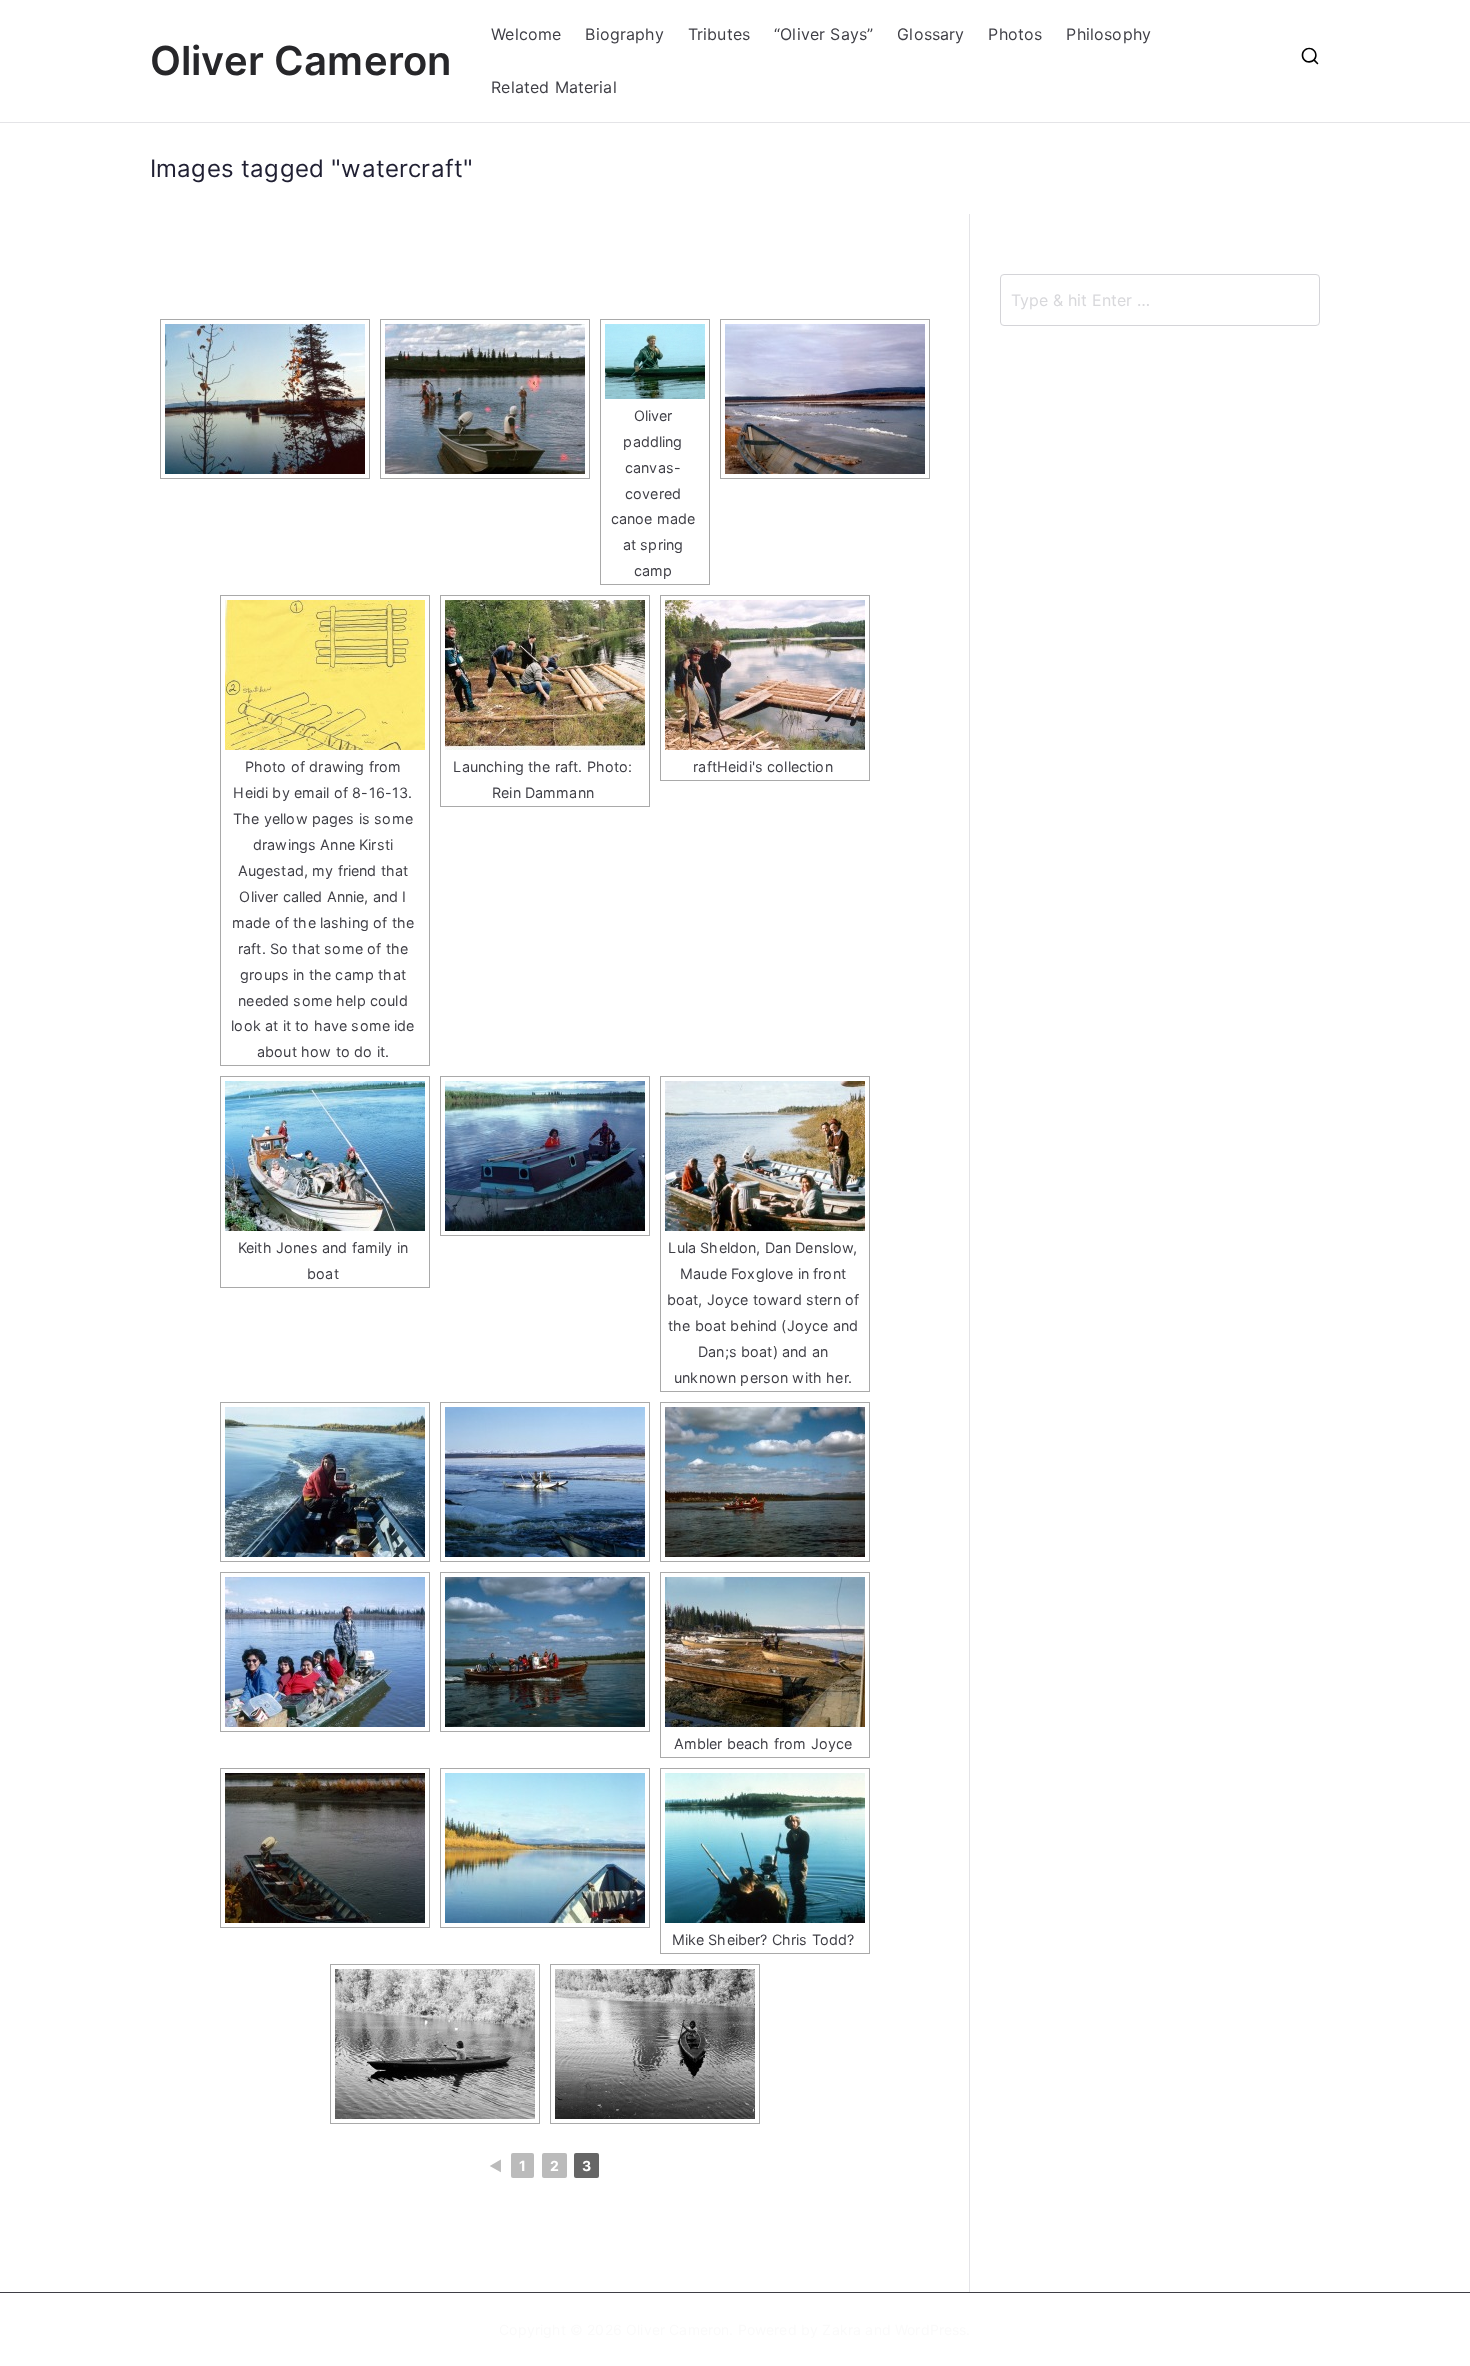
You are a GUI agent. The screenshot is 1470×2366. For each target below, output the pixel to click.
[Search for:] (1160, 300)
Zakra (841, 2329)
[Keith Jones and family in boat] (325, 1156)
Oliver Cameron (300, 60)
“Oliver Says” (823, 34)
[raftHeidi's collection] (765, 675)
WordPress (930, 2329)
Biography (624, 34)
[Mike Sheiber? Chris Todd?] (765, 1848)
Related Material (554, 87)
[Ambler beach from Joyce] (765, 1652)
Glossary (930, 34)
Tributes (719, 34)
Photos (1015, 34)
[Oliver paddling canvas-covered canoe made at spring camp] (655, 361)
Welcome (526, 34)
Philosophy (1108, 34)
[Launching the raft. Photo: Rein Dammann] (545, 675)
